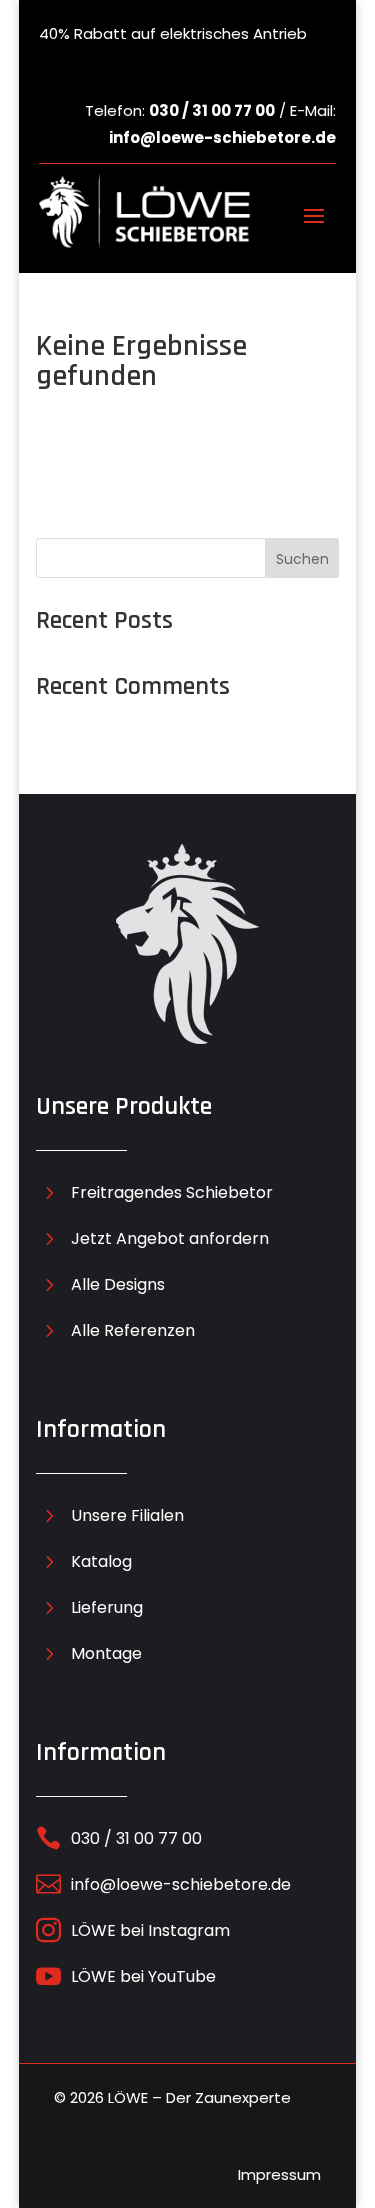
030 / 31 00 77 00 (212, 110)
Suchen (302, 559)
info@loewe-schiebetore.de (222, 137)
